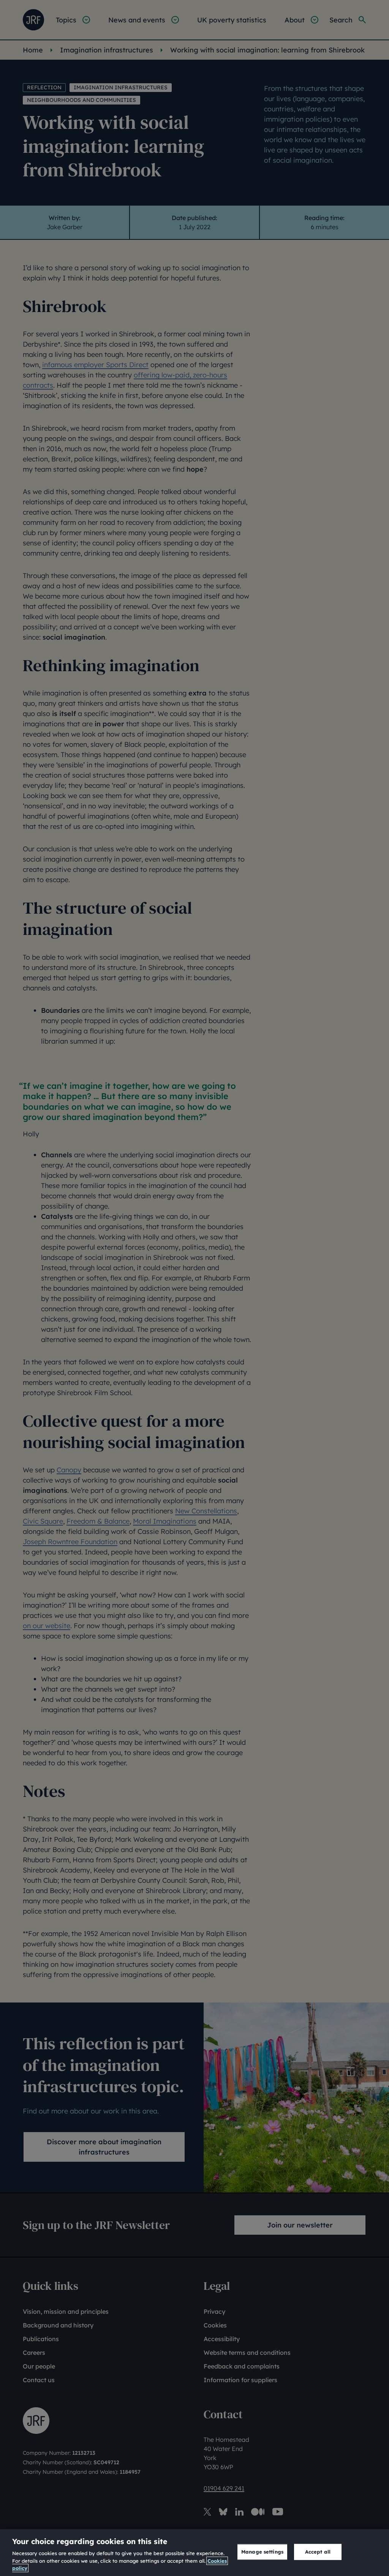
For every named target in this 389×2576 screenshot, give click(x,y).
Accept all (318, 2552)
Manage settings (262, 2552)
